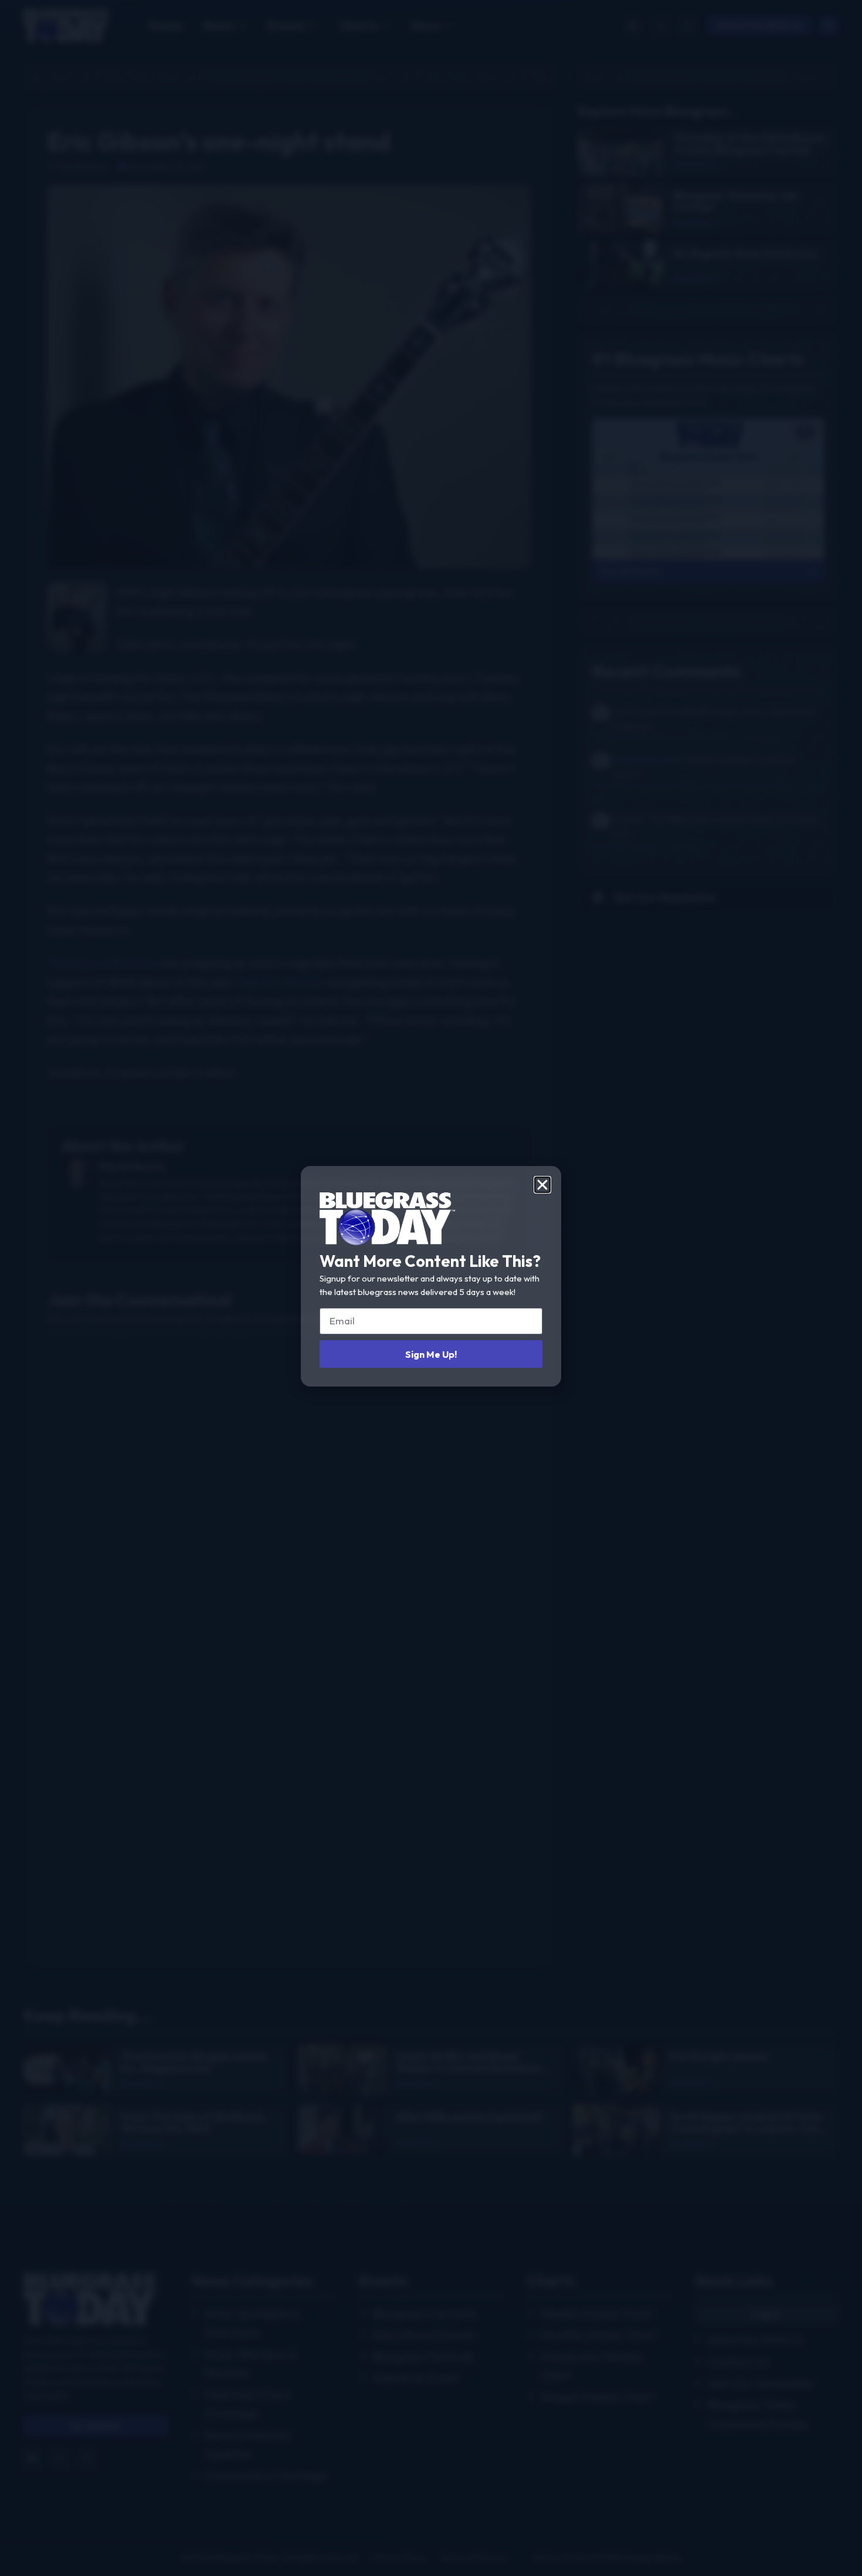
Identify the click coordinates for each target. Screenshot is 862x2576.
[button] (542, 1185)
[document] (431, 1288)
